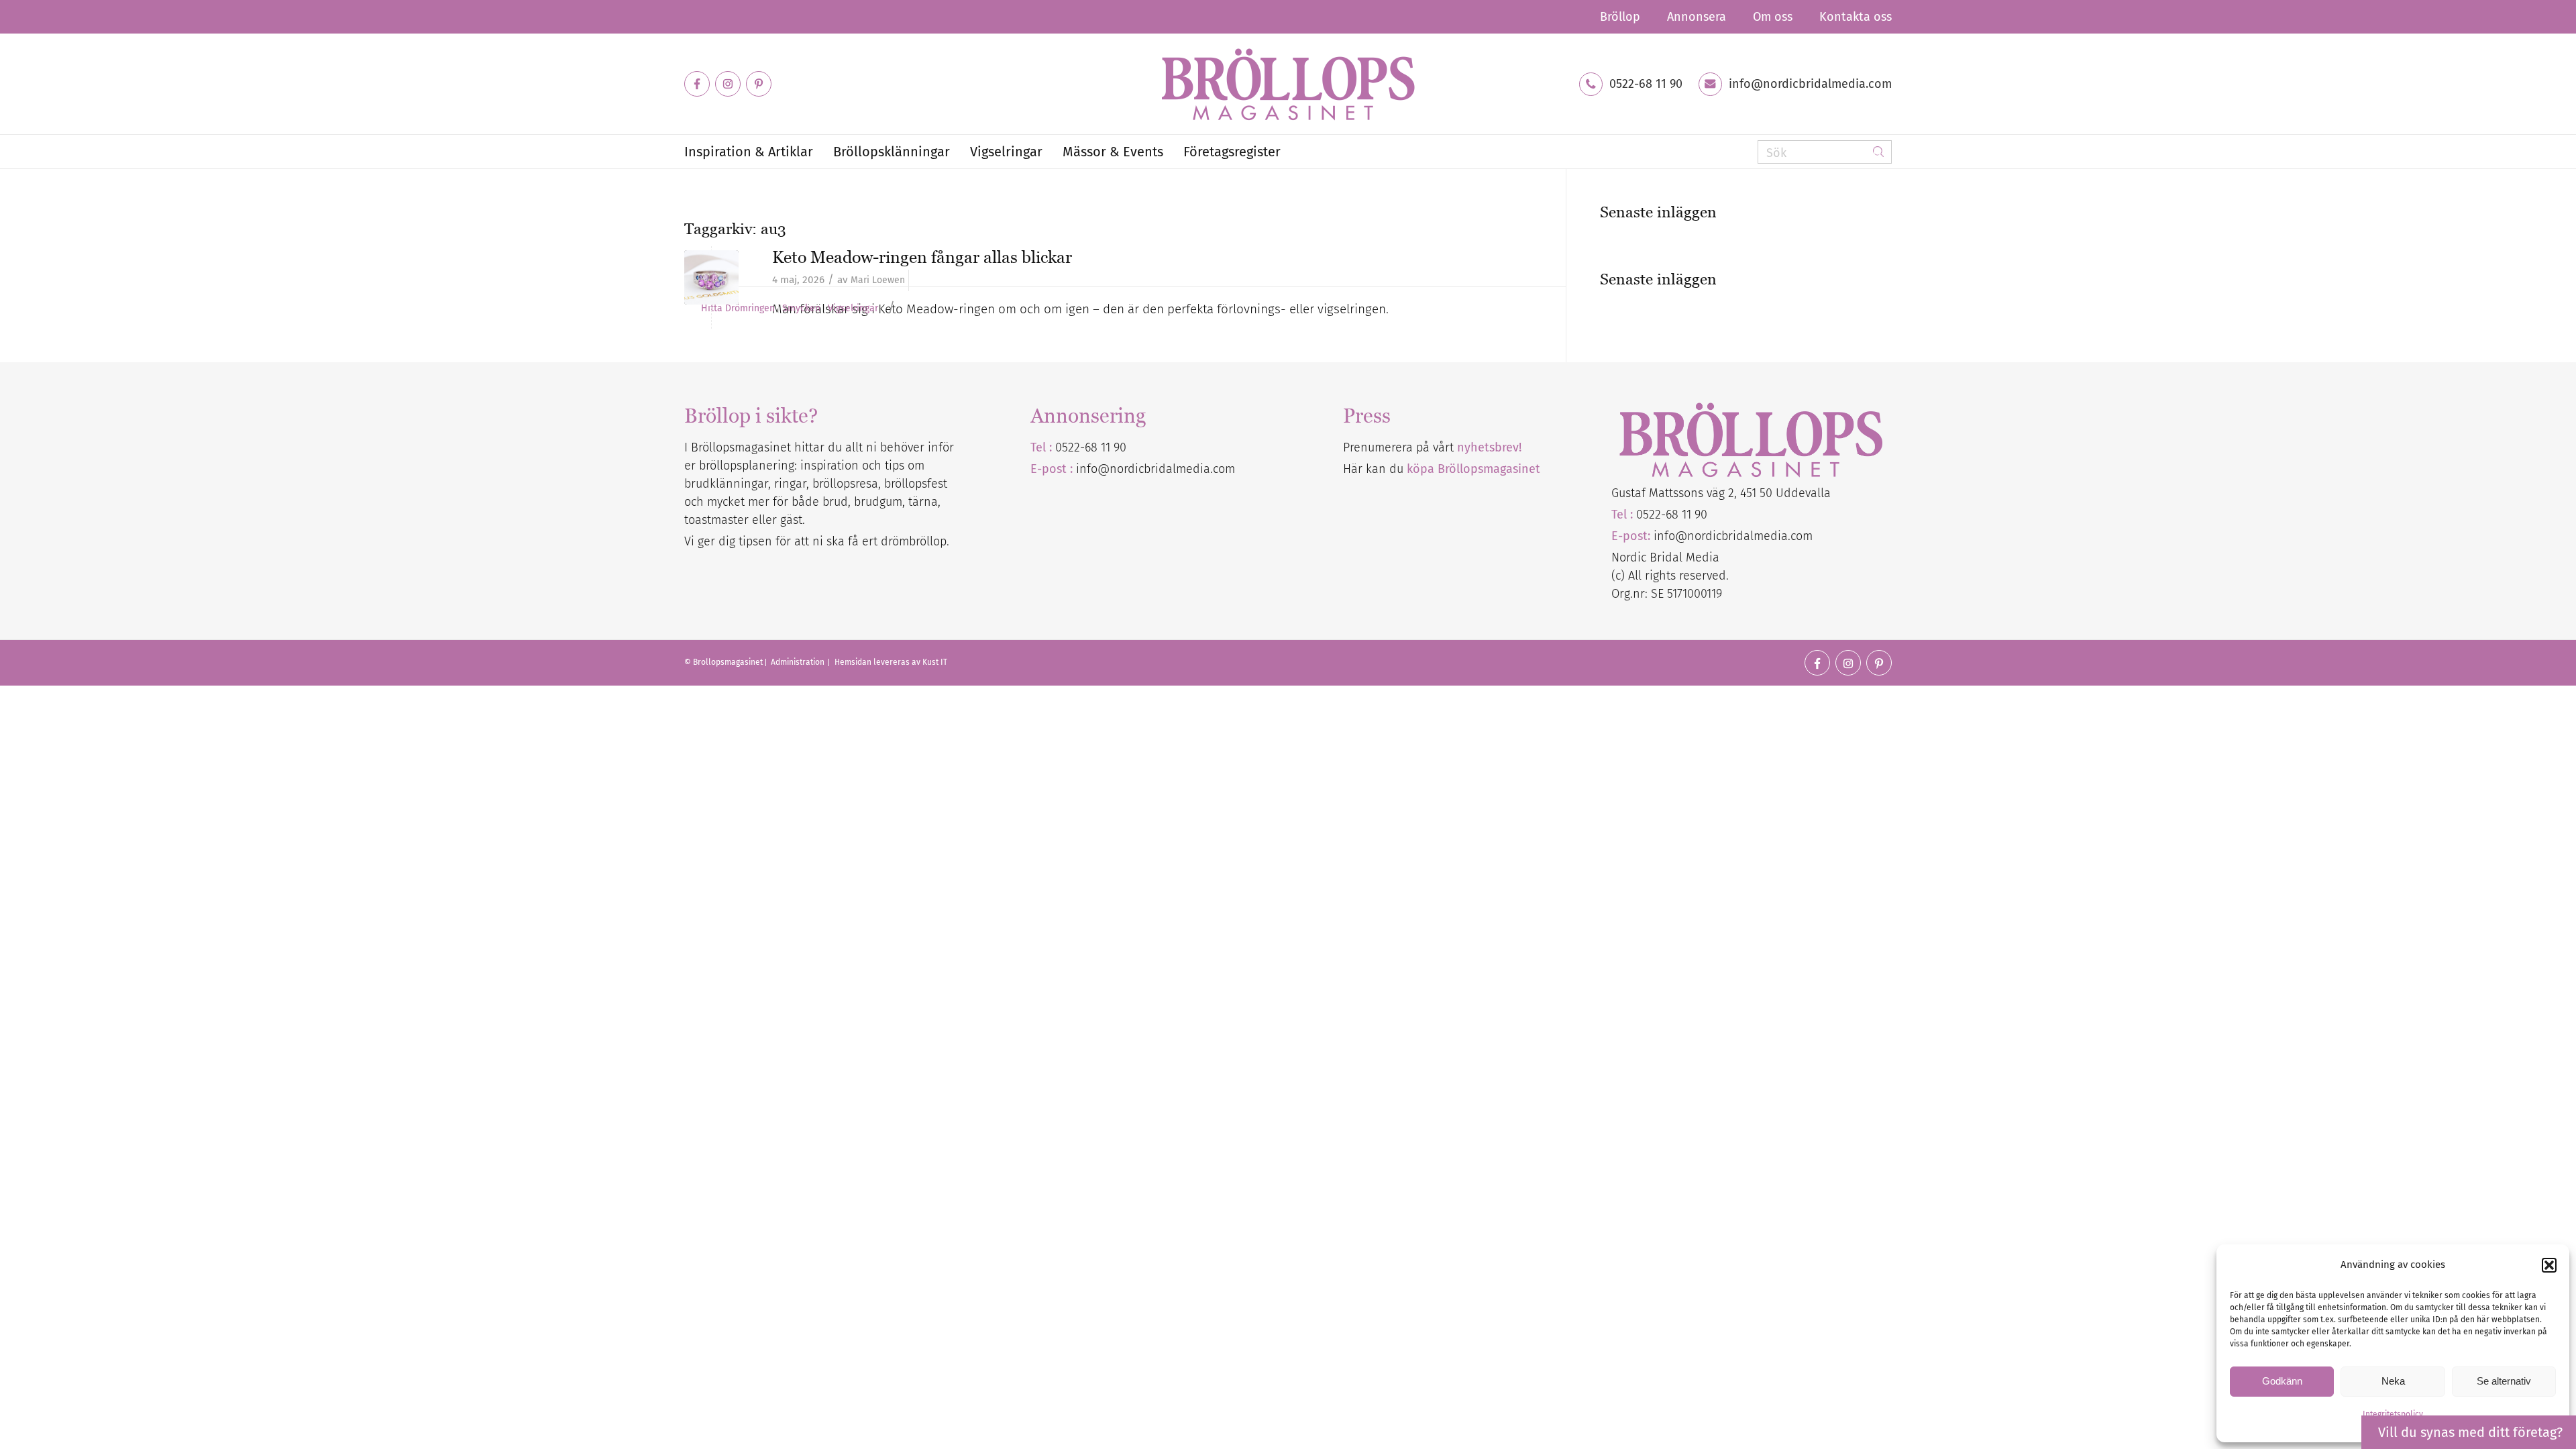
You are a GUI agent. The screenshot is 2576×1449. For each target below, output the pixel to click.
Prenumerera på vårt (1432, 447)
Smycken (801, 309)
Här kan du (1442, 469)
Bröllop (1620, 17)
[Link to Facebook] (697, 84)
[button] (2549, 1265)
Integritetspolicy (2393, 1414)
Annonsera (1697, 17)
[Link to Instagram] (728, 84)
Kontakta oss (1856, 17)
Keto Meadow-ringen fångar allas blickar (922, 257)
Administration (799, 662)
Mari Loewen (878, 280)
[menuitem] (1620, 17)
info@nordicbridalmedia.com (1810, 84)
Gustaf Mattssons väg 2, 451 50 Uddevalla (1721, 493)
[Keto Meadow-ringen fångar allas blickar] (711, 277)
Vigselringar (853, 309)
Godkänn (2282, 1381)
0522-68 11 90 (1646, 84)
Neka (2393, 1381)
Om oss (1773, 17)
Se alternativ (2504, 1381)
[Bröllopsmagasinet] (1288, 84)
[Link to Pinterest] (759, 84)
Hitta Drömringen (738, 309)
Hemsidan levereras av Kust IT (891, 662)
